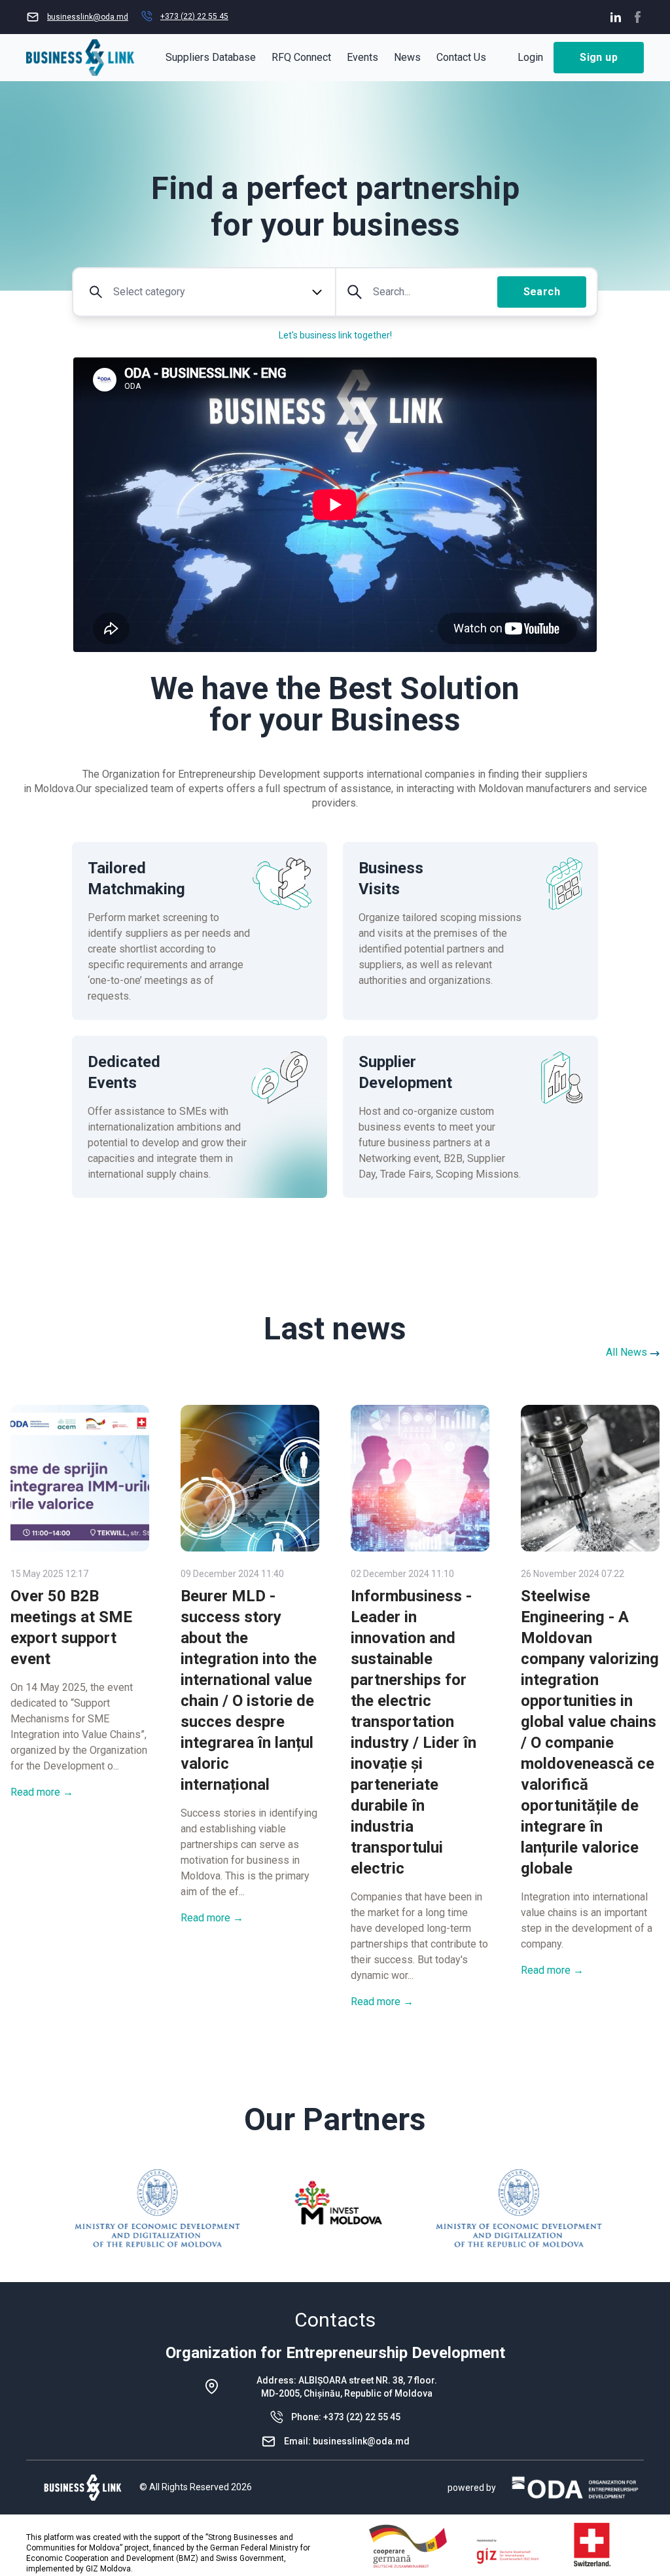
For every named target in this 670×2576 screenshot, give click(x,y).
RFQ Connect (301, 57)
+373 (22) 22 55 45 (362, 2417)
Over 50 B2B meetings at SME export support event (71, 1627)
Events (362, 57)
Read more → (42, 1792)
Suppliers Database (211, 57)
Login (530, 57)
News (407, 57)
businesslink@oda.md (361, 2441)
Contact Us (461, 57)
